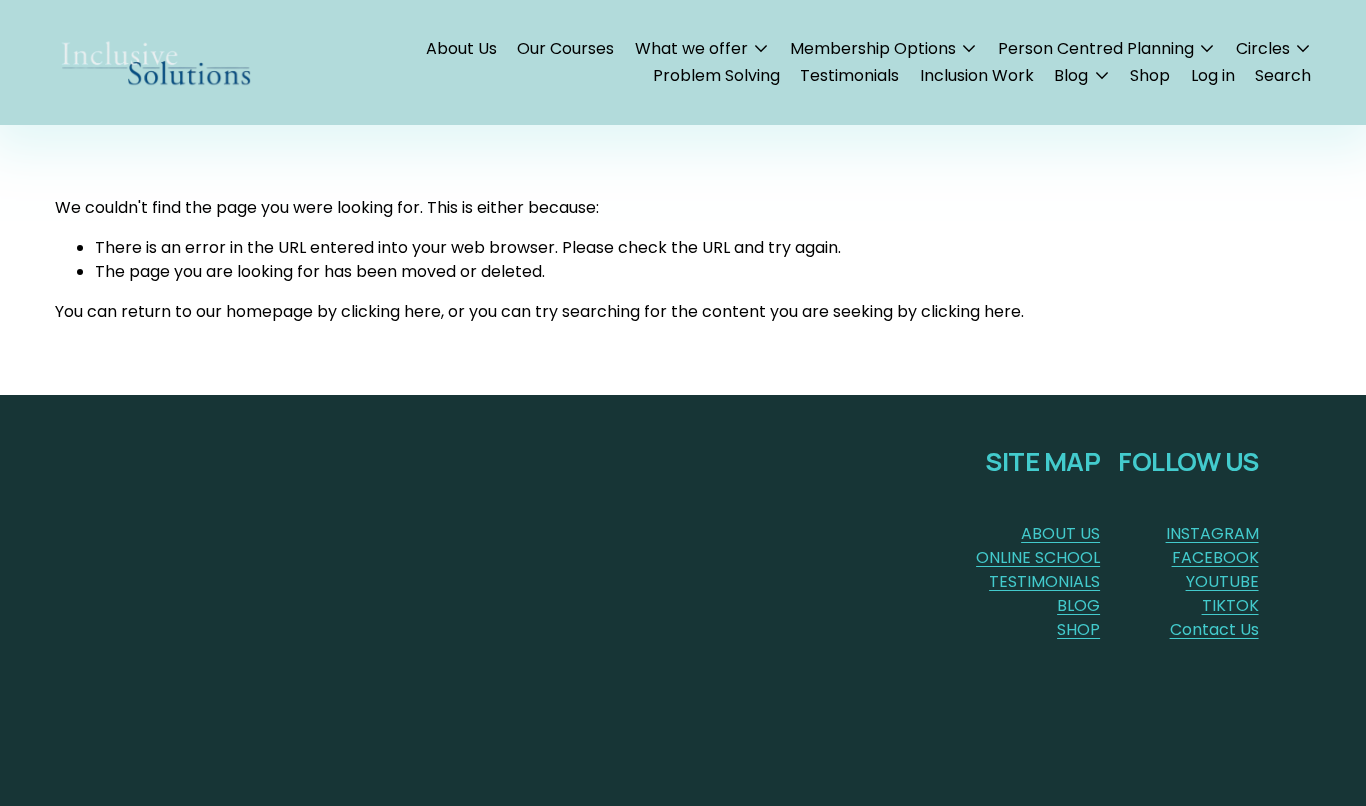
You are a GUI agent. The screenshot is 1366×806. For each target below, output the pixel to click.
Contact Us (1214, 629)
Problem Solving (716, 75)
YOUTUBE (1222, 581)
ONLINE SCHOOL (1038, 557)
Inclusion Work (977, 75)
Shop (1150, 75)
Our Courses (565, 48)
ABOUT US (1060, 533)
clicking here (391, 311)
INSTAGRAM (1212, 533)
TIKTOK (1230, 605)
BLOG (1078, 605)
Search (1283, 75)
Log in (1213, 75)
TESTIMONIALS (1044, 581)
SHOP (1078, 629)
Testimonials (849, 75)
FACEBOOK (1215, 557)
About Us (461, 48)
